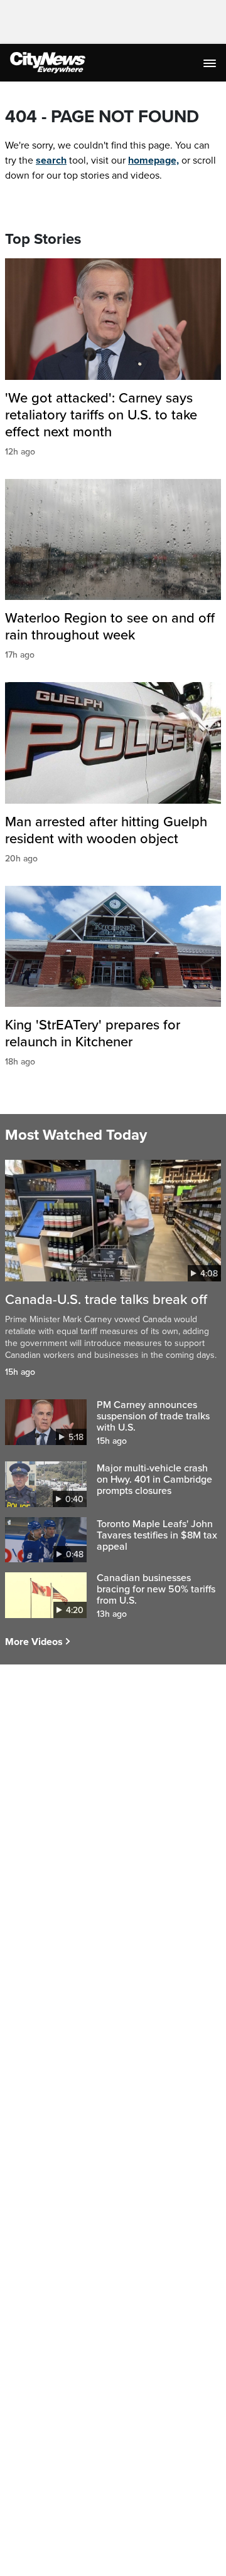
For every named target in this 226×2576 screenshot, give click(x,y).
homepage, (153, 160)
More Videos (34, 1642)
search (51, 160)
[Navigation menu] (211, 63)
